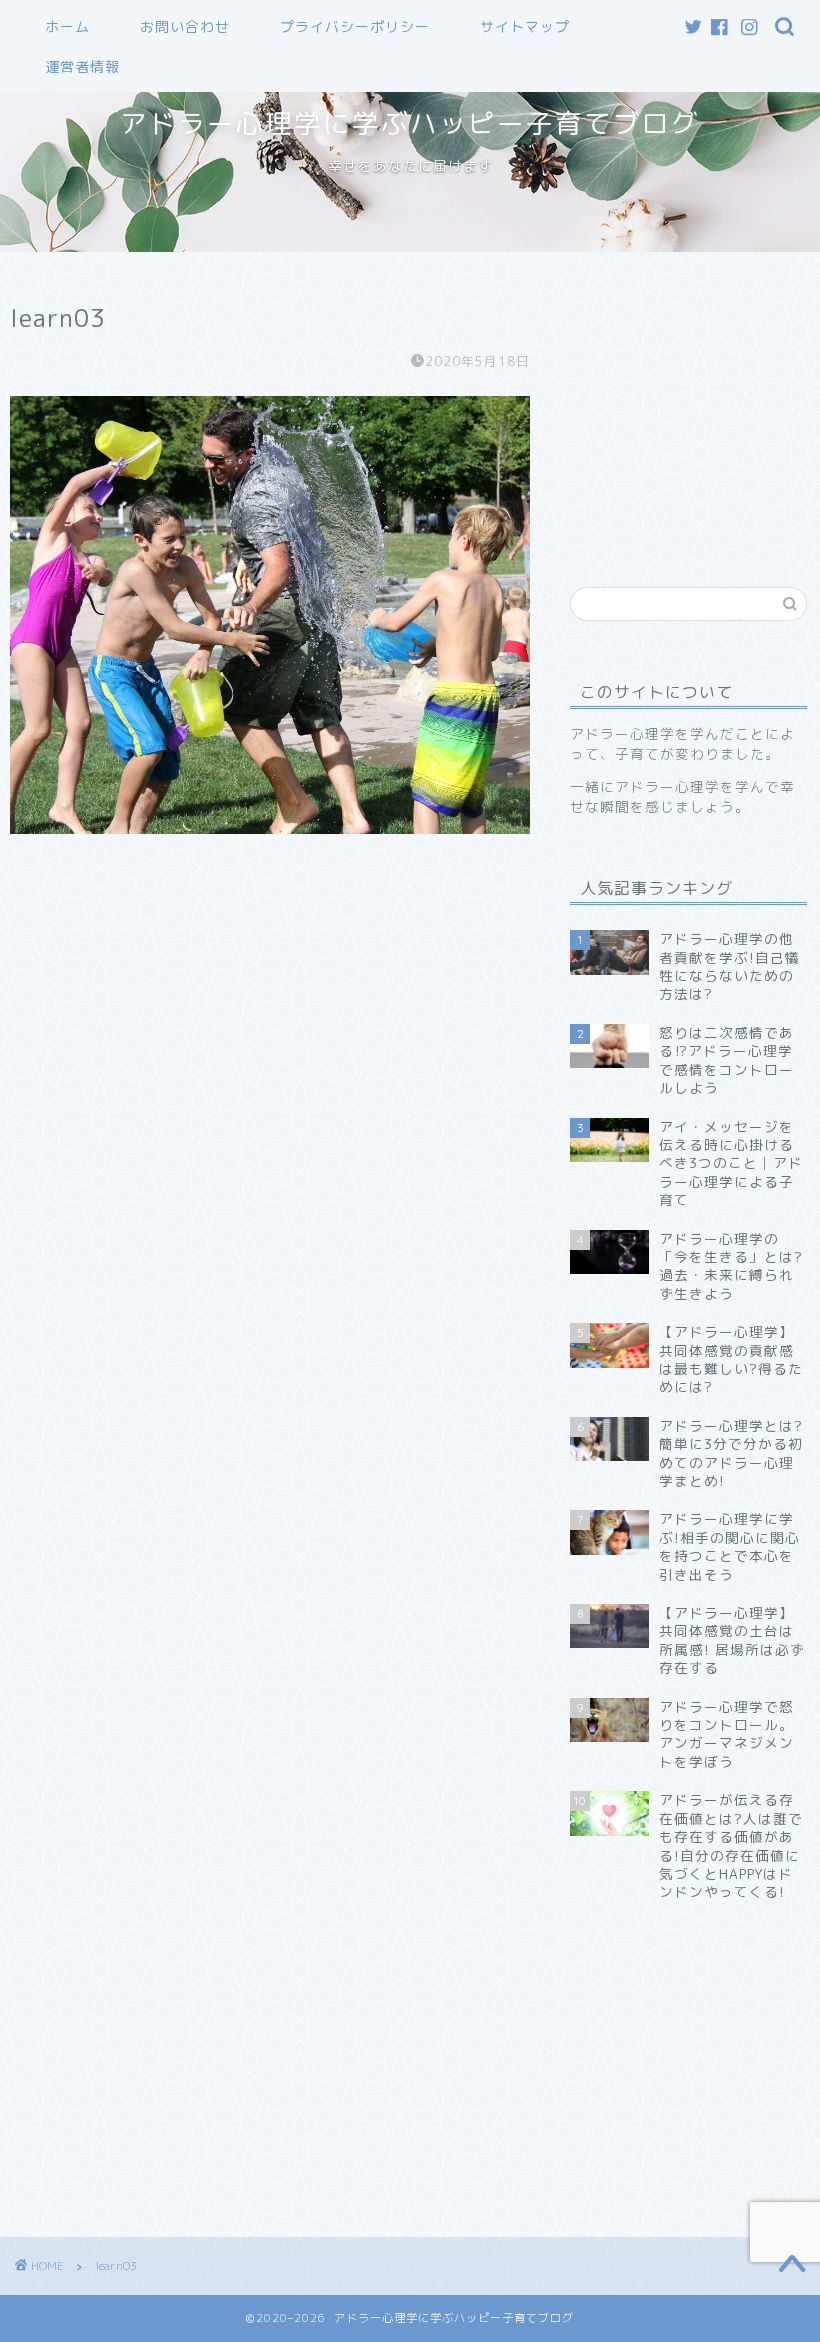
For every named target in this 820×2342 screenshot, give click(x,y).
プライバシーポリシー (355, 27)
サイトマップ (525, 27)
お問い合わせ (185, 27)
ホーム (67, 27)
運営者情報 (82, 67)
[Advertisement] (695, 407)
